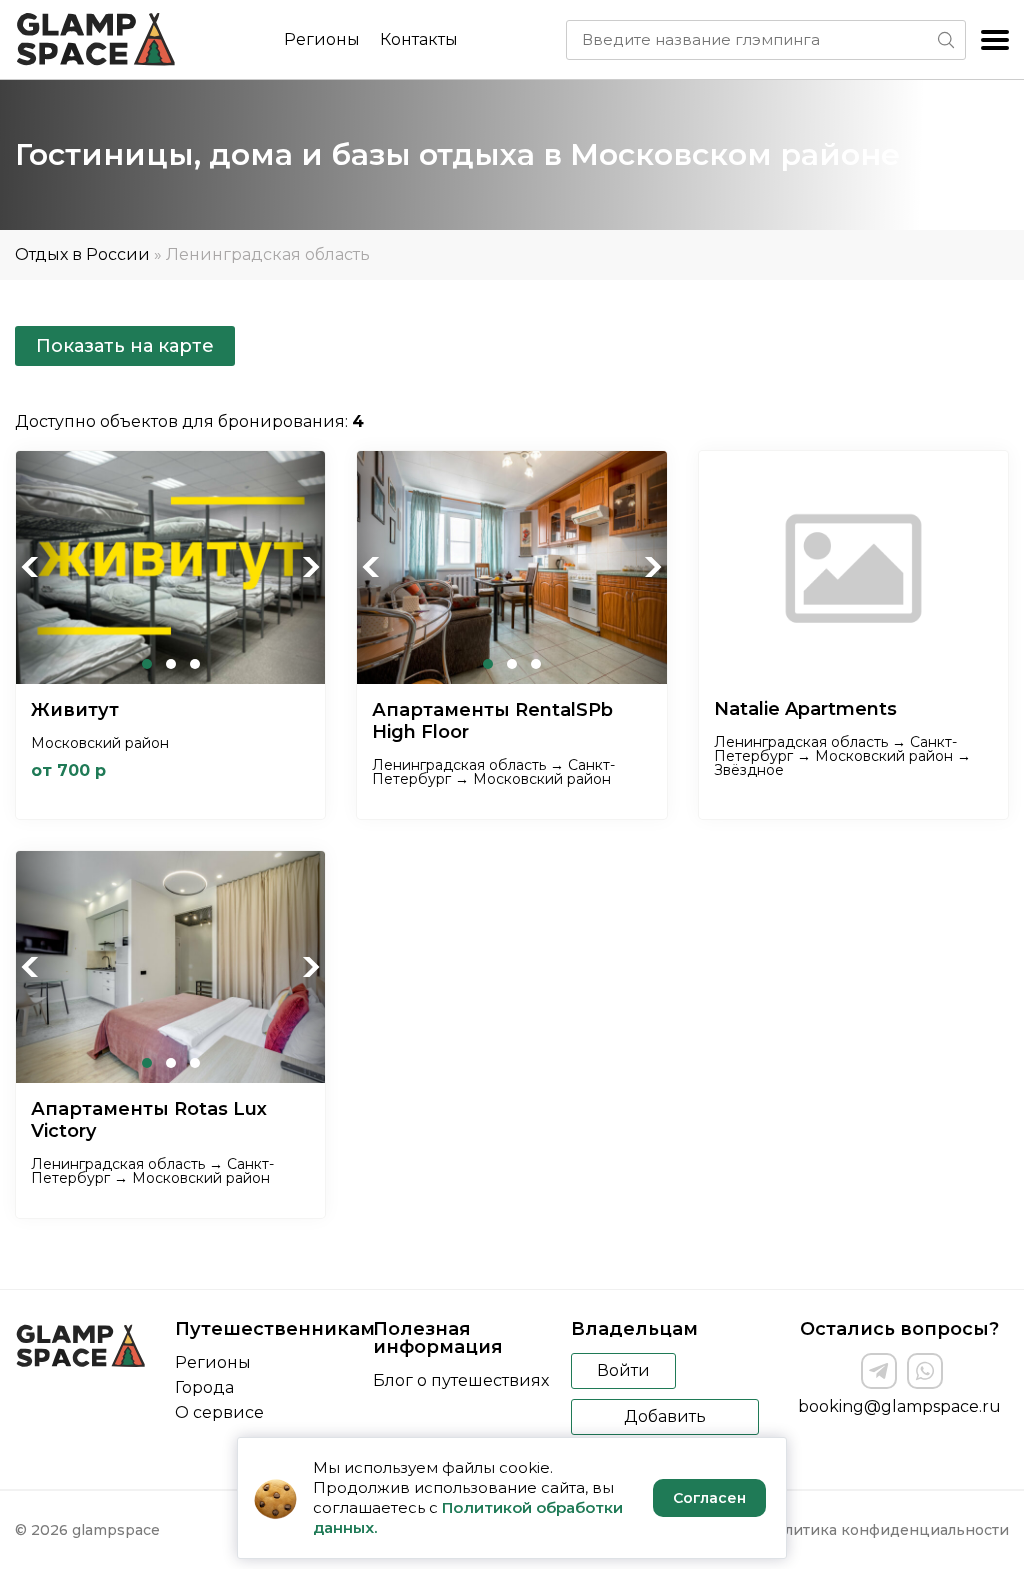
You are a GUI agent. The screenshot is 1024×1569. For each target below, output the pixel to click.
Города (204, 1387)
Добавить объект (665, 1421)
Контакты (419, 39)
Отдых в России (82, 254)
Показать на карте (125, 346)
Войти (623, 1370)
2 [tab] (171, 664)
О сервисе (219, 1412)
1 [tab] (147, 664)
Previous (31, 567)
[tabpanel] (171, 567)
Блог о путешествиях (461, 1380)
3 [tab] (195, 664)
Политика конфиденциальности (886, 1530)
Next (310, 567)
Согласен (709, 1498)
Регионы (322, 39)
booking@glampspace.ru (899, 1406)
